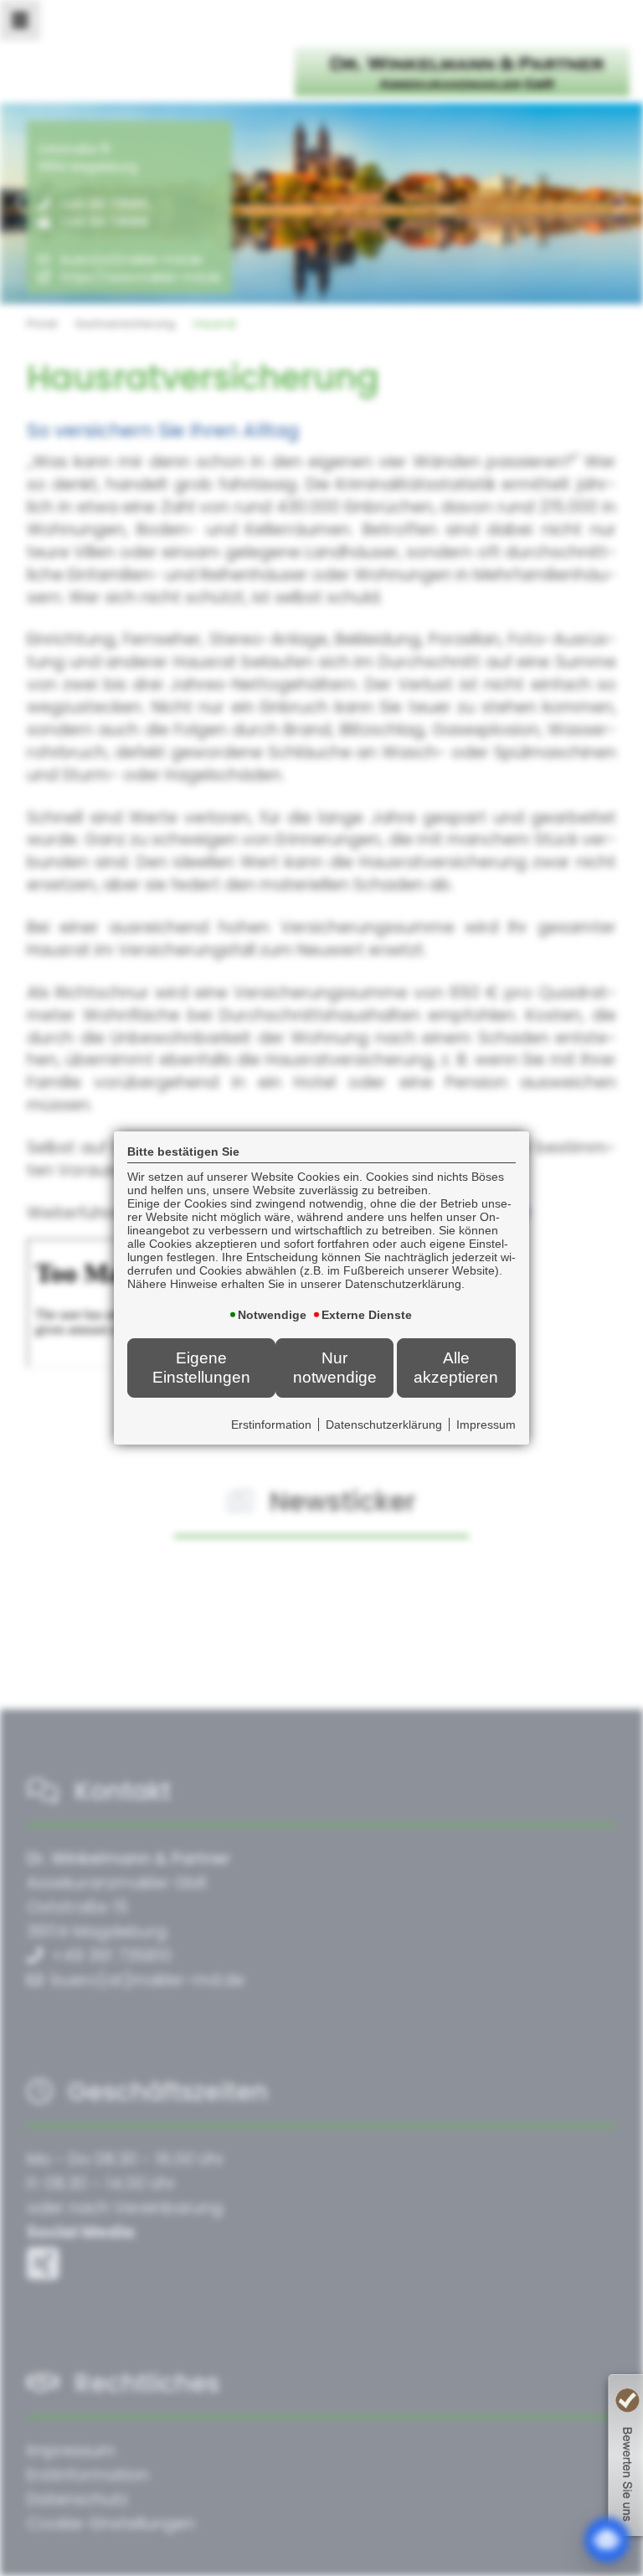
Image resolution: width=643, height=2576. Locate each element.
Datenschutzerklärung (384, 1425)
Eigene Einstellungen (201, 1367)
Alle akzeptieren (456, 1367)
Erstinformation (271, 1425)
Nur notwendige (335, 1367)
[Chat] (607, 2540)
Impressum (486, 1425)
